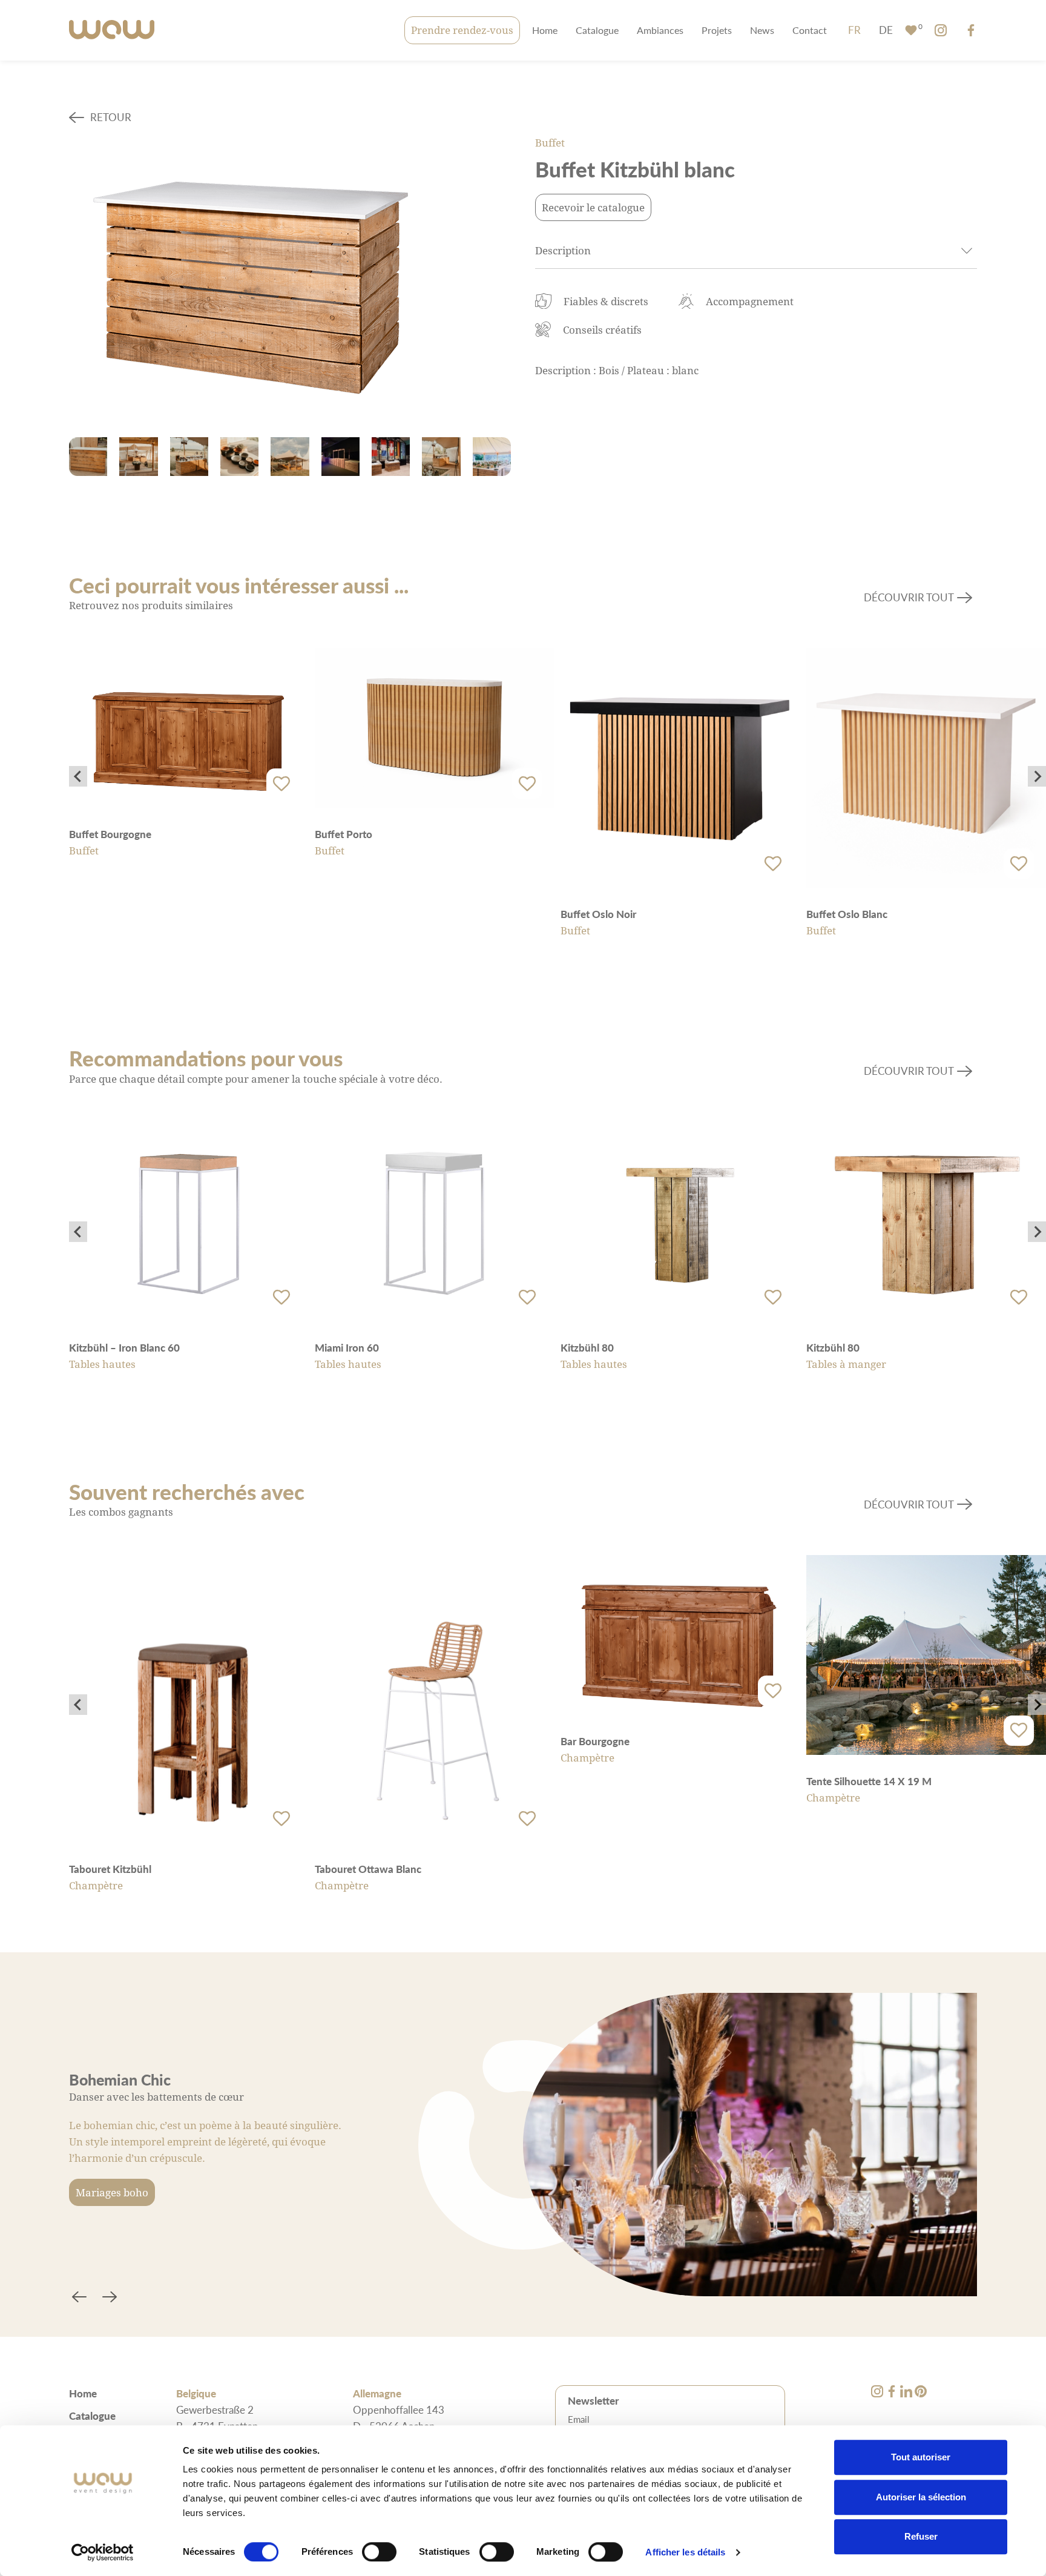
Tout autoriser (921, 2457)
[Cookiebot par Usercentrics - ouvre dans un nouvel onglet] (103, 2552)
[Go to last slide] (78, 776)
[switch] (379, 2552)
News (762, 30)
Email (579, 2419)
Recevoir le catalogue (593, 207)
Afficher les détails (685, 2552)
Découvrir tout (909, 597)
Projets (717, 30)
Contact (810, 30)
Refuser (921, 2536)
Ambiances (660, 30)
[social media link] (941, 30)
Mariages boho (112, 2192)
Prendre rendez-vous (462, 30)
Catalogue (597, 30)
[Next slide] (1037, 776)
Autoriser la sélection (921, 2497)
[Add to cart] (281, 784)
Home (545, 30)
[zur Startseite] (112, 31)
